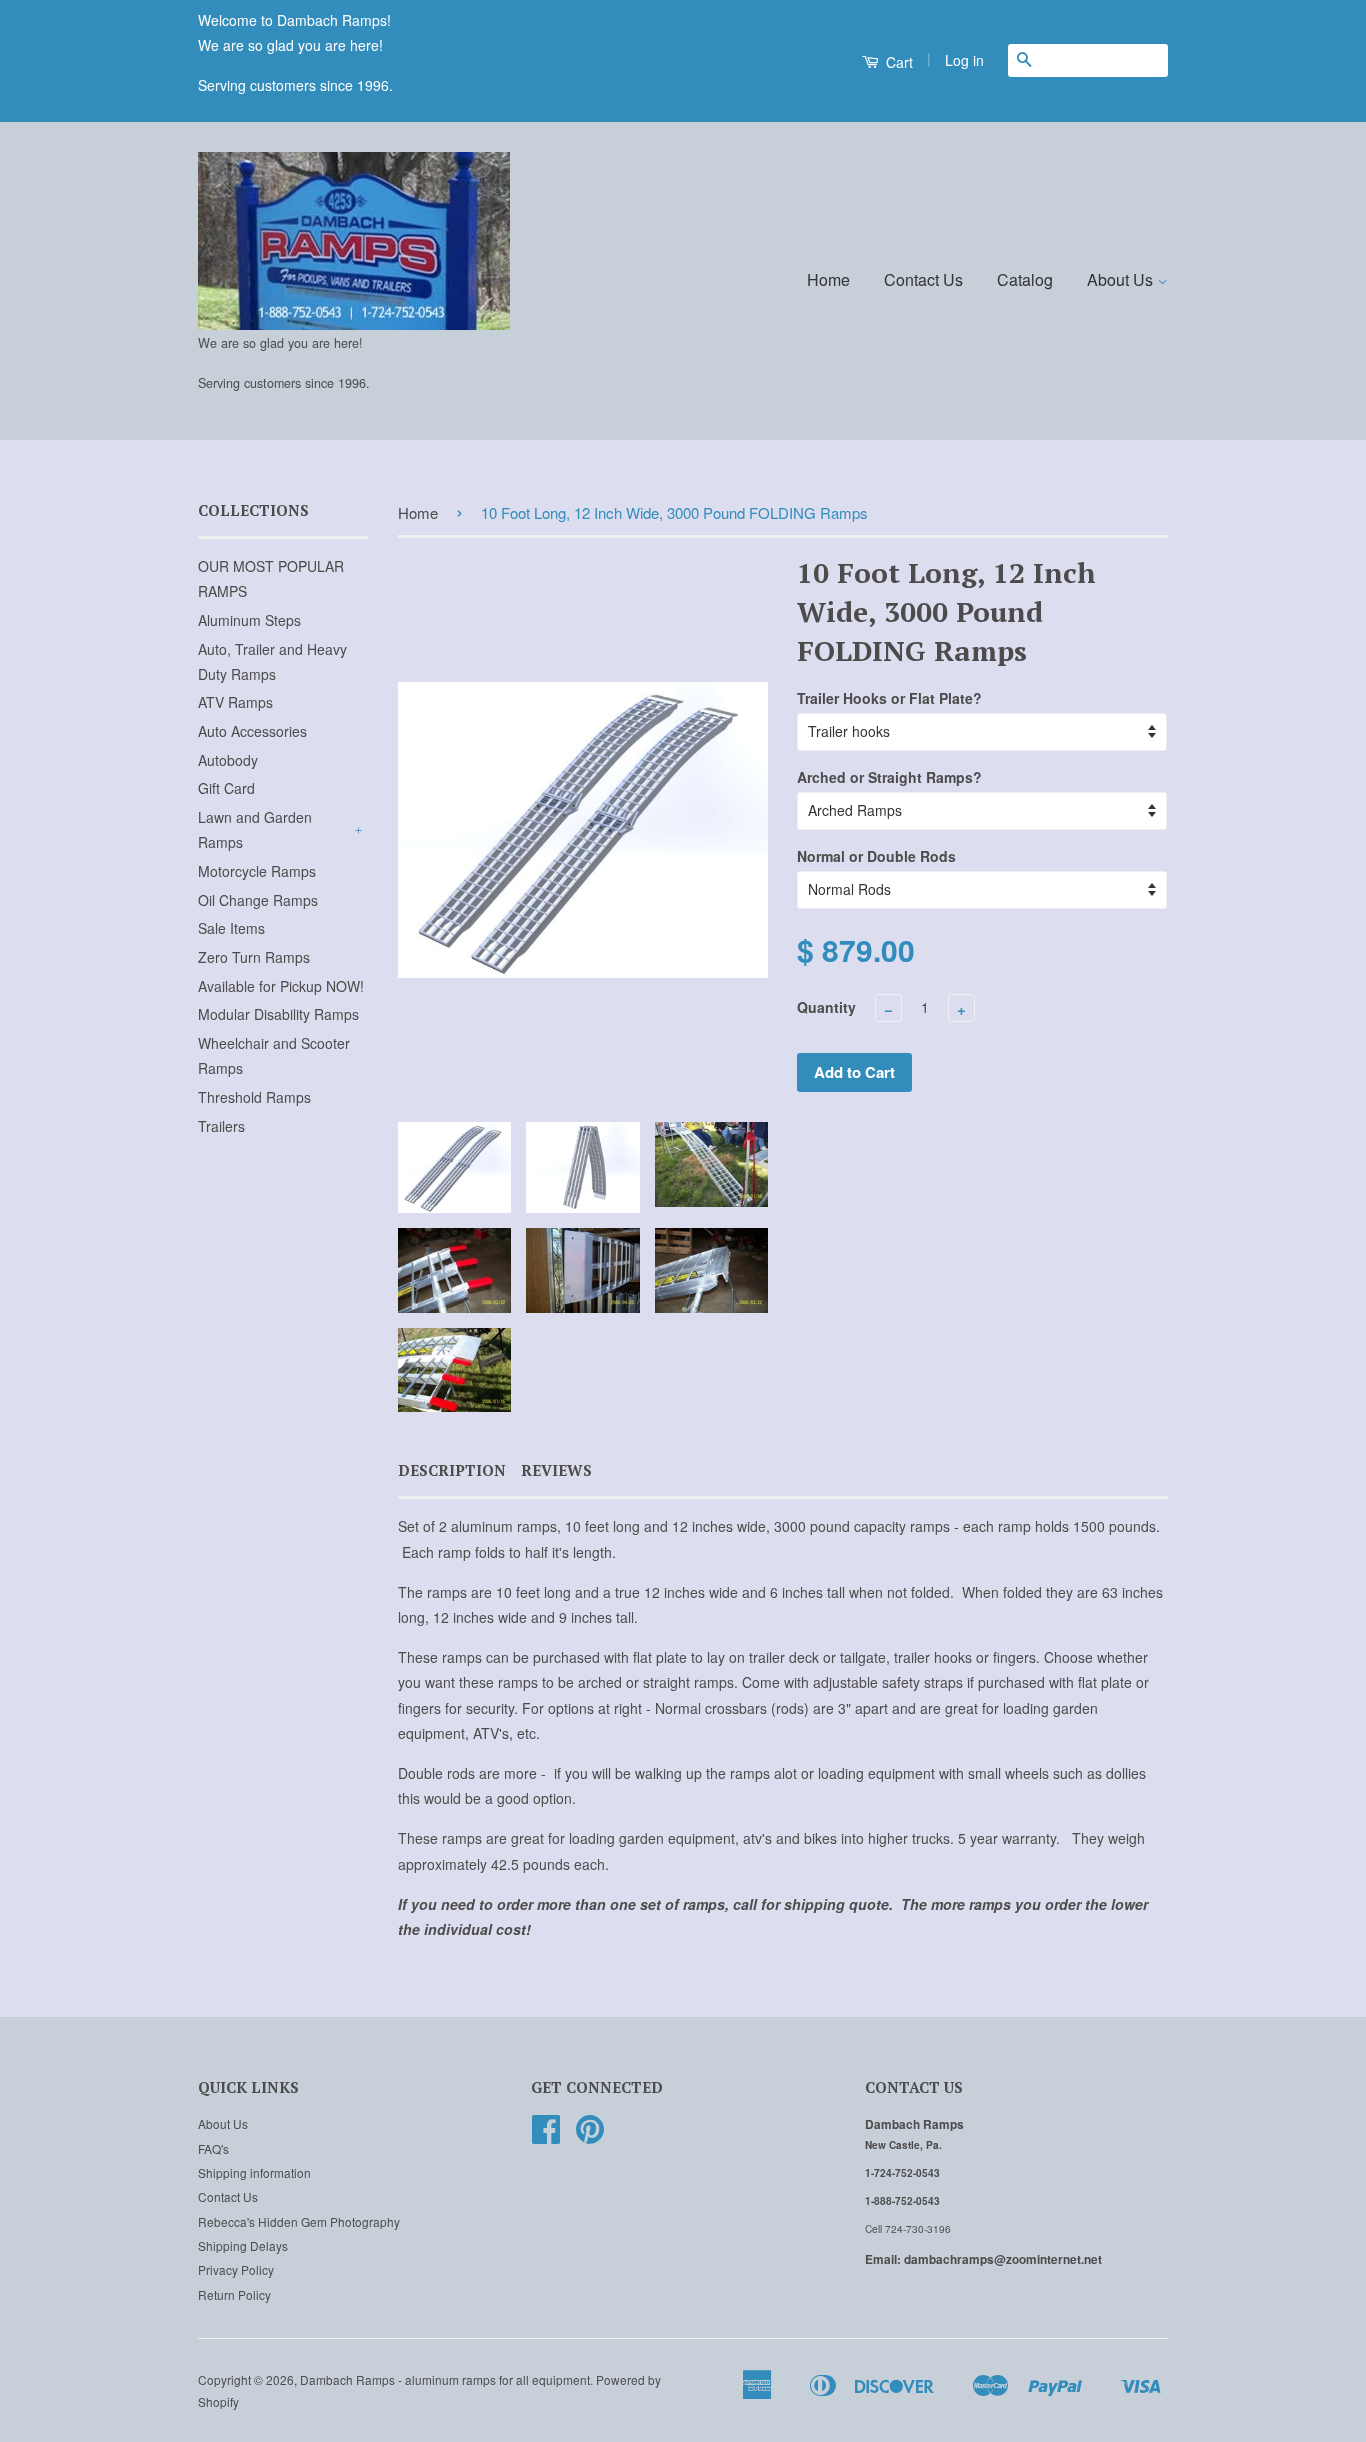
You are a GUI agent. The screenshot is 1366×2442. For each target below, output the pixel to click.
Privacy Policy (236, 2269)
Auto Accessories (252, 731)
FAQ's (213, 2148)
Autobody (228, 760)
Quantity (826, 1007)
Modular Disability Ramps (278, 1014)
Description (452, 1470)
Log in (964, 60)
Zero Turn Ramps (254, 957)
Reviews (556, 1470)
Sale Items (231, 928)
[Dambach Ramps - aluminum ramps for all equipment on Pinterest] (590, 2135)
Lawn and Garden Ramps (255, 829)
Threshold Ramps (254, 1097)
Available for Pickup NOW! (281, 986)
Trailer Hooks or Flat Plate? (889, 698)
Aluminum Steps (249, 620)
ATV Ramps (235, 702)
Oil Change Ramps (258, 900)
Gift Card (226, 788)
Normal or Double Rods (876, 856)
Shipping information (254, 2172)
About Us (1122, 279)
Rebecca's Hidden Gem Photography (299, 2221)
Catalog (1025, 279)
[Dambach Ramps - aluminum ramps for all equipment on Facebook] (546, 2135)
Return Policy (234, 2294)
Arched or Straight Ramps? (889, 777)
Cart (897, 62)
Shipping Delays (243, 2245)
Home (828, 279)
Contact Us (923, 279)
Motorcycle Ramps (257, 871)
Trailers (221, 1126)
